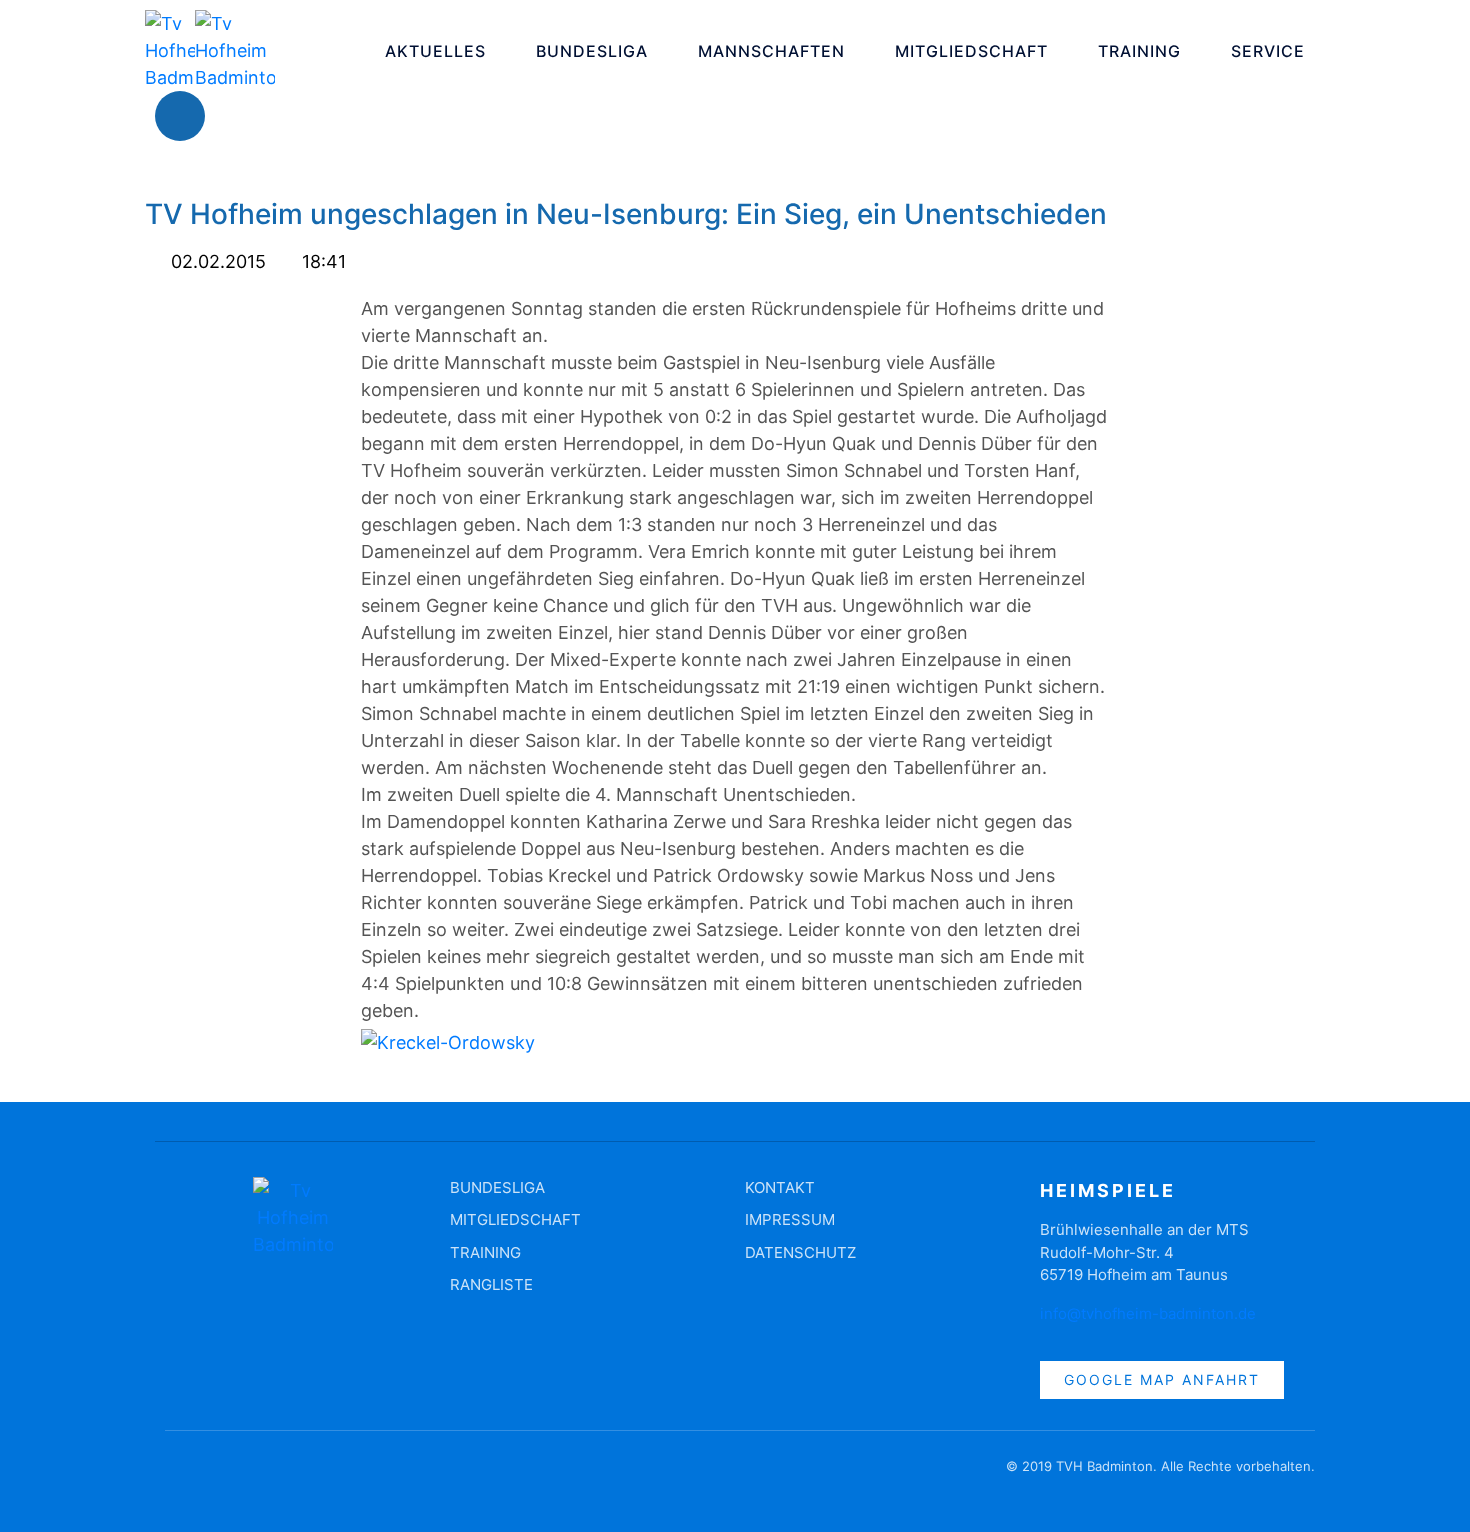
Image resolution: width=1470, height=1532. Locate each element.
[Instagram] (240, 116)
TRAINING (1139, 51)
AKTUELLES (435, 51)
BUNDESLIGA (592, 51)
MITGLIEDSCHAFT (971, 51)
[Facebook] (180, 116)
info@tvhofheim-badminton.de (1148, 1313)
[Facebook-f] (180, 1476)
